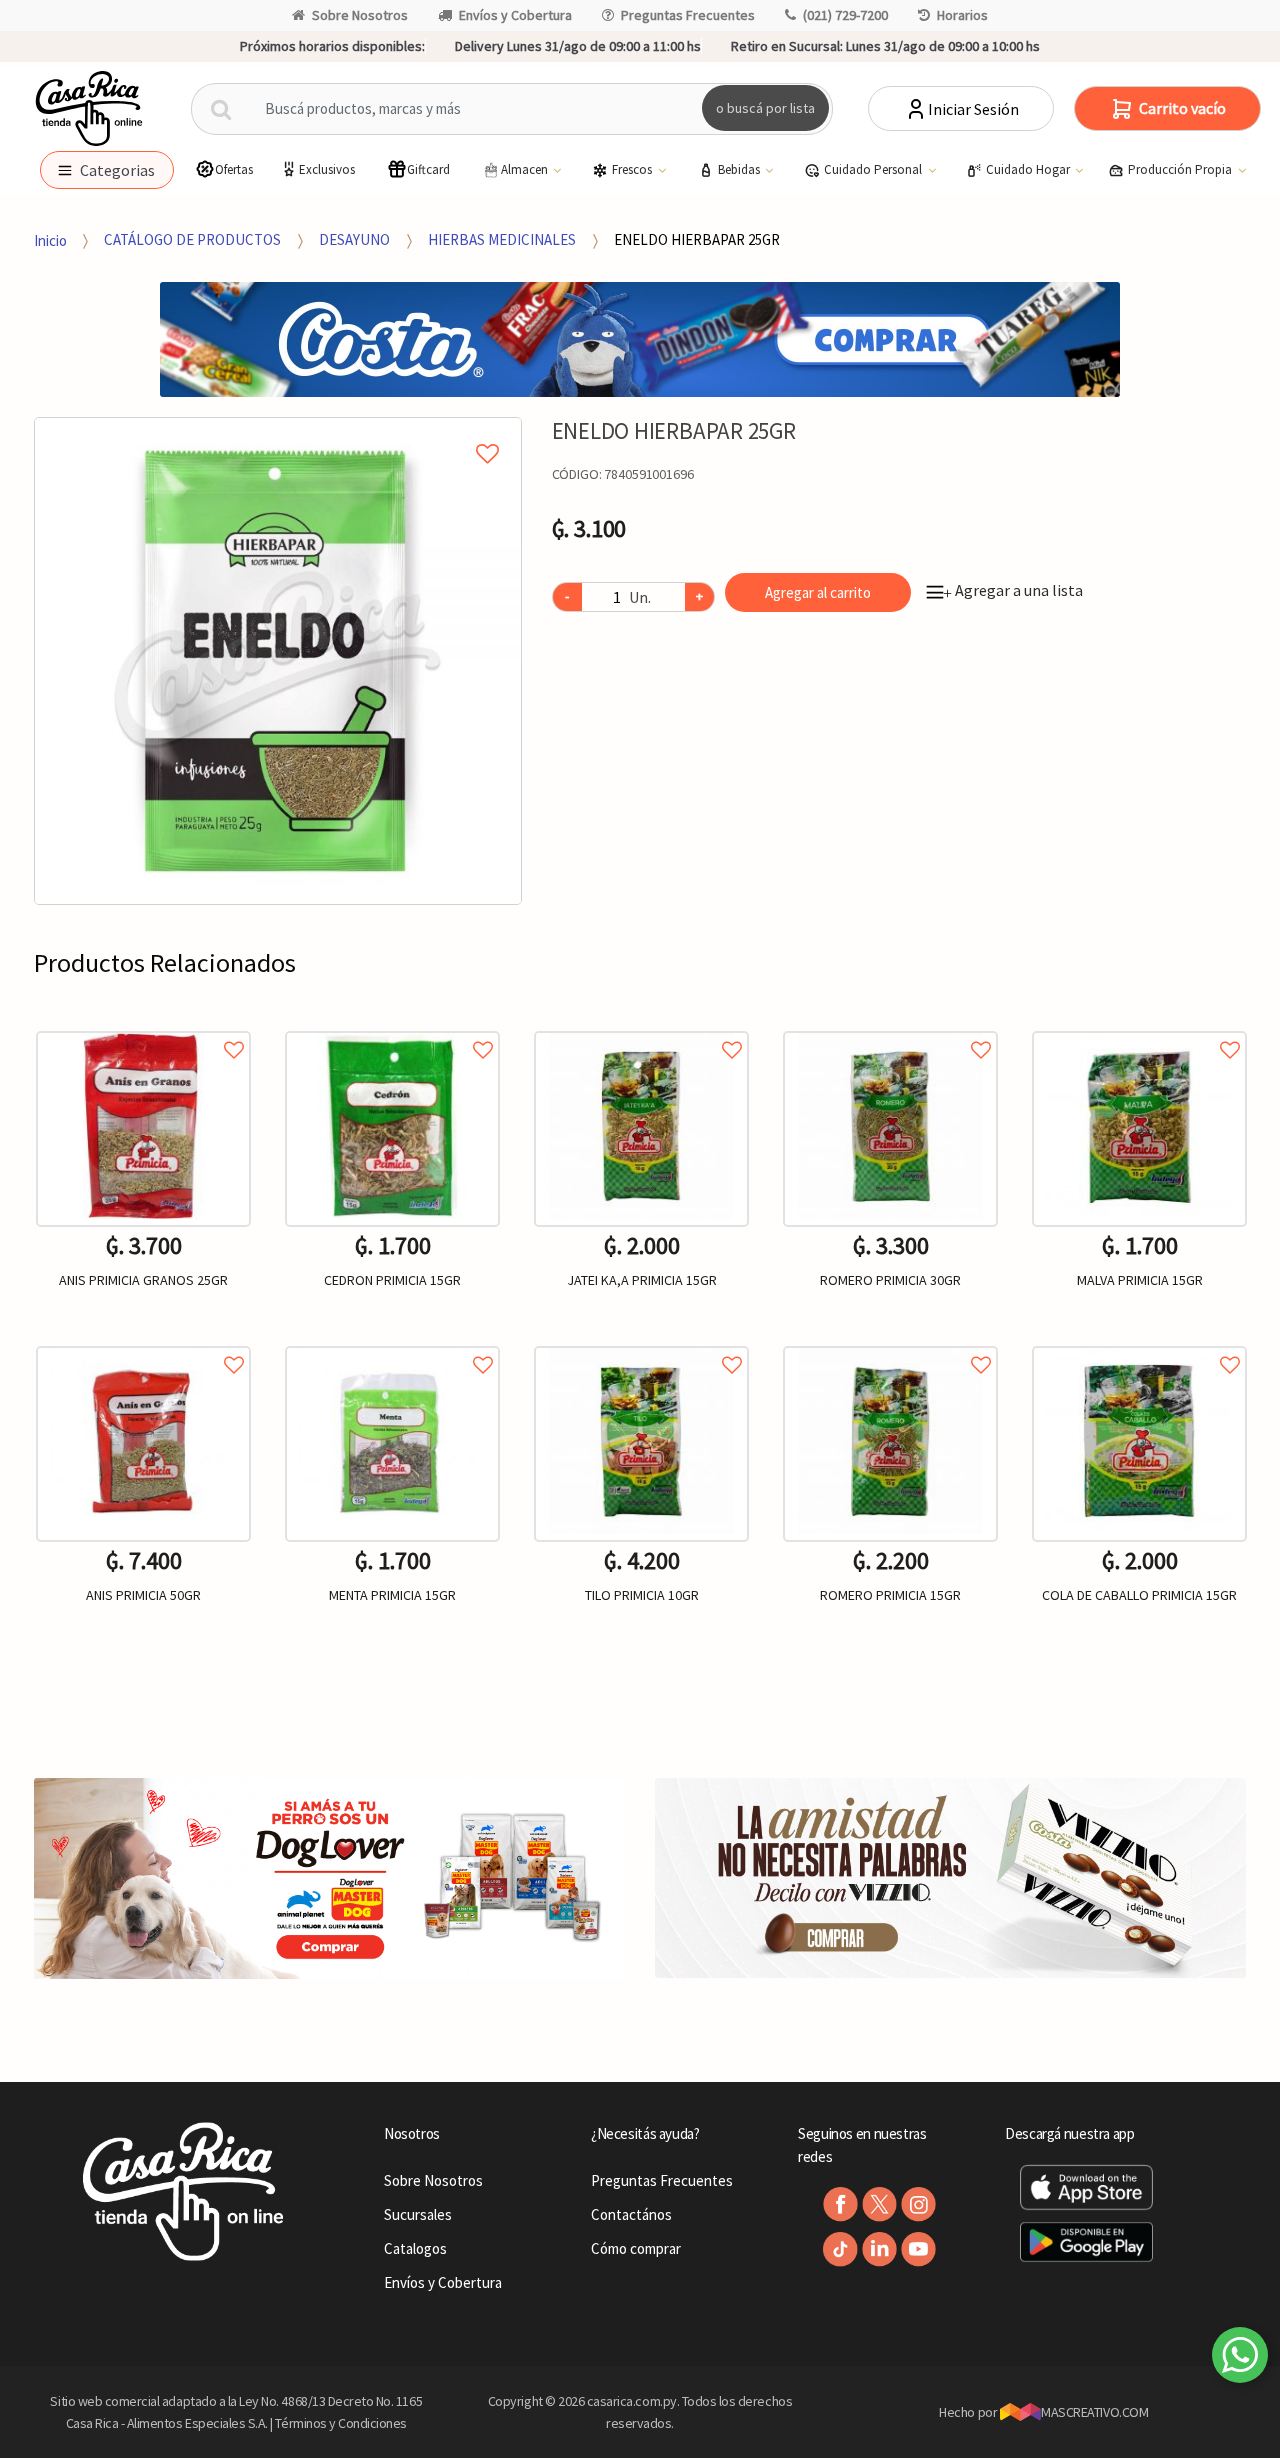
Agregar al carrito (818, 592)
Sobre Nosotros (360, 15)
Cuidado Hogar (1029, 169)
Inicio (50, 239)
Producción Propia (1181, 169)
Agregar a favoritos (143, 1027)
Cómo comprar (636, 2248)
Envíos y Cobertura (515, 15)
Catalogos (415, 2248)
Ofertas (234, 169)
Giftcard (428, 169)
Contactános (631, 2214)
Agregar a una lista (1013, 590)
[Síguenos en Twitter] (879, 2204)
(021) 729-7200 (845, 15)
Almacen (526, 169)
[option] (278, 661)
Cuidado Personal (874, 169)
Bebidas (740, 169)
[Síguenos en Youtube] (918, 2249)
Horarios (962, 15)
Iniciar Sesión (973, 109)
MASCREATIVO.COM (1094, 2412)
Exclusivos (327, 169)
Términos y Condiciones (341, 2423)
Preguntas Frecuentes (688, 15)
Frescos (633, 169)
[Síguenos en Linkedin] (879, 2249)
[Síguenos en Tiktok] (840, 2249)
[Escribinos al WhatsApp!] (1240, 2359)
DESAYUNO (354, 239)
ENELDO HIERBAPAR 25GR (697, 239)
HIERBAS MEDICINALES (502, 239)
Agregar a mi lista (277, 431)
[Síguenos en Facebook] (840, 2204)
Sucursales (418, 2214)
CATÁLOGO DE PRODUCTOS (192, 239)
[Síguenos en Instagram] (918, 2204)
